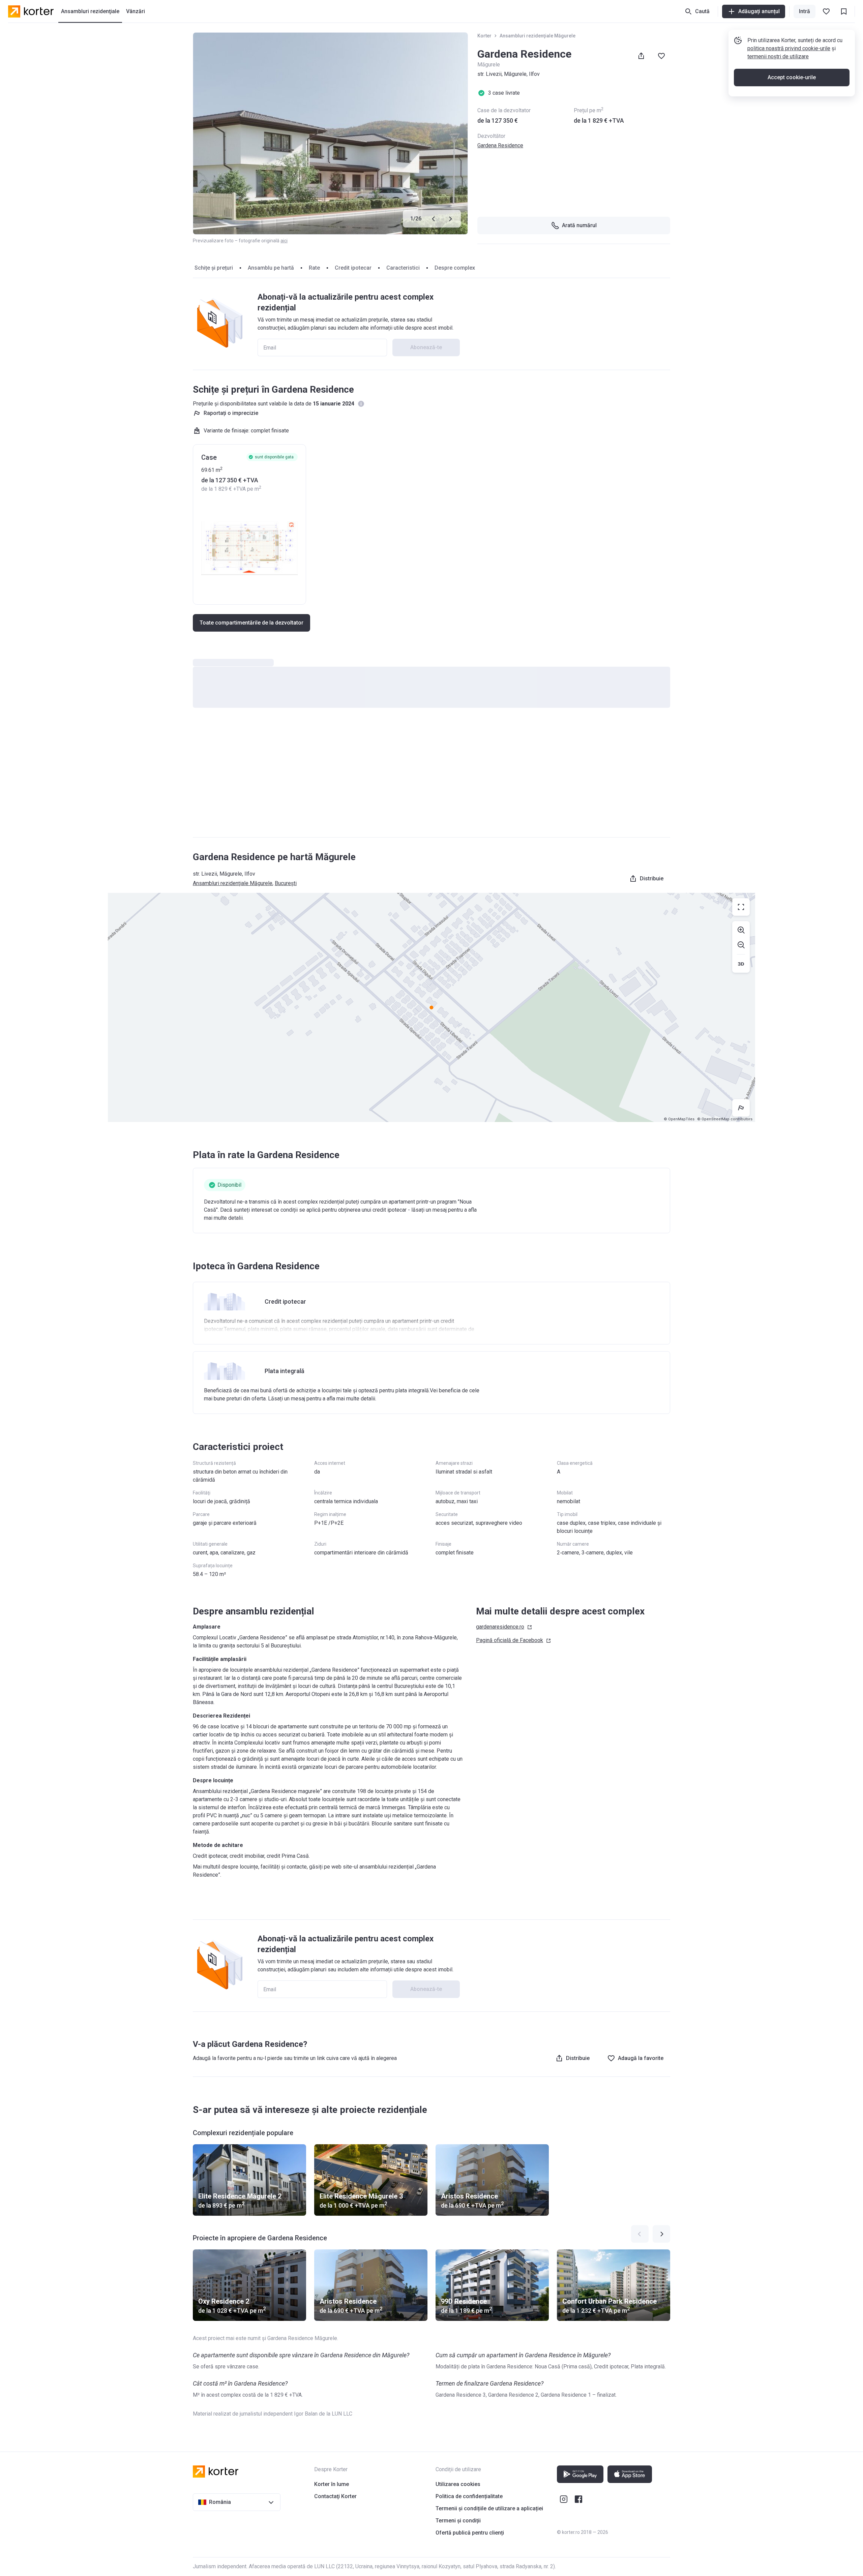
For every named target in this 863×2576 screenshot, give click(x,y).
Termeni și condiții (458, 2521)
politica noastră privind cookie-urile (789, 48)
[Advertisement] (431, 779)
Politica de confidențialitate (469, 2496)
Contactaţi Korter (335, 2496)
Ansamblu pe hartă (271, 268)
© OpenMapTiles (679, 1119)
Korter (484, 36)
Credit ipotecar (353, 268)
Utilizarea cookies (458, 2484)
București (286, 883)
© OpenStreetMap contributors (725, 1119)
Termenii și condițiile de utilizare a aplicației (489, 2508)
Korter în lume (332, 2484)
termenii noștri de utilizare (778, 56)
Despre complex (455, 268)
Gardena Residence (500, 145)
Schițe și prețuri (214, 268)
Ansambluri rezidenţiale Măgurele (538, 36)
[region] (431, 1007)
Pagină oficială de (510, 1640)
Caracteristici (403, 268)
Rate (314, 268)
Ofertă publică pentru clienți (470, 2533)
